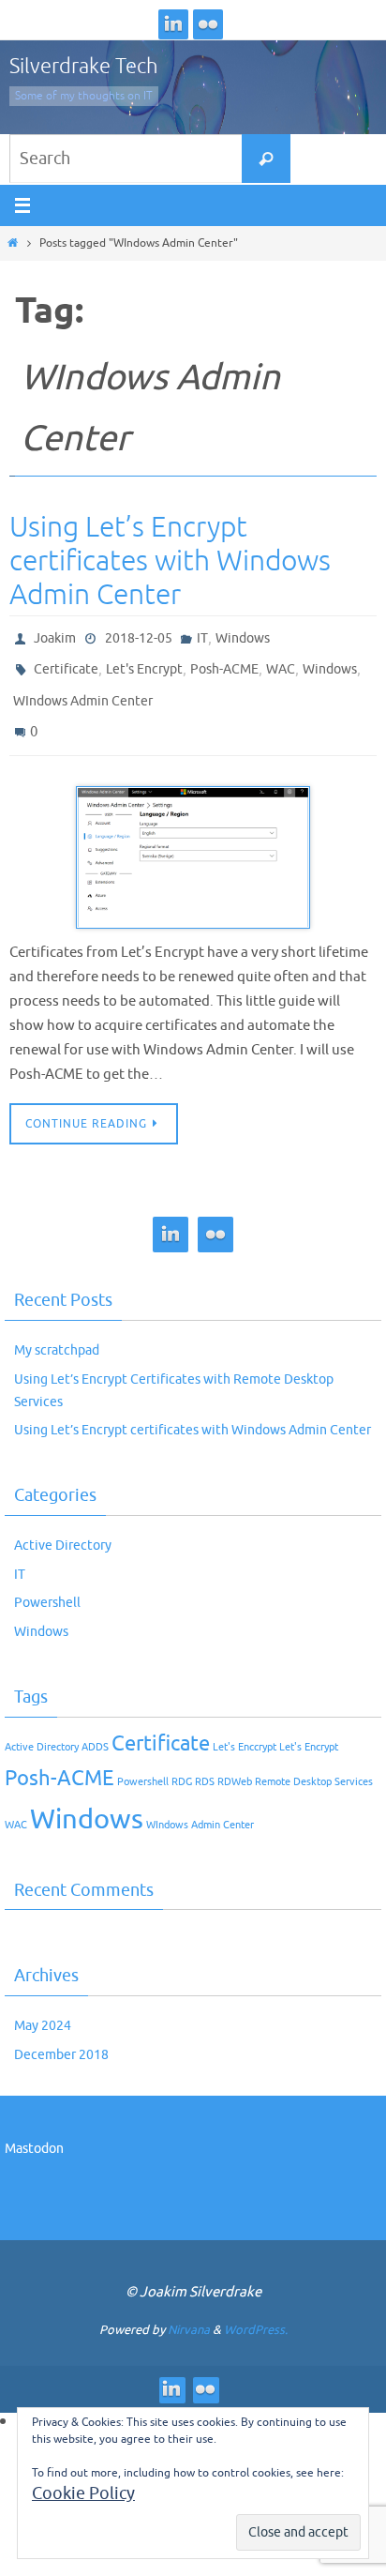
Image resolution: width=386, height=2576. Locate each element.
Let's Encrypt (144, 664)
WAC (281, 664)
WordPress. (256, 2311)
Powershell (47, 1585)
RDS (205, 1763)
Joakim (55, 636)
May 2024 (43, 2007)
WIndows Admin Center (83, 691)
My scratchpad (57, 1333)
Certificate (66, 664)
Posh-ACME (224, 664)
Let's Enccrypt (245, 1728)
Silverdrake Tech (84, 67)
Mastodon (34, 2131)
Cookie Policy (83, 2493)
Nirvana (189, 2311)
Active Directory (63, 1527)
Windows (243, 636)
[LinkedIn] (173, 24)
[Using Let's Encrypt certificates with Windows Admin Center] (193, 840)
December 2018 (61, 2036)
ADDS (95, 1728)
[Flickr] (208, 24)
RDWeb (235, 1763)
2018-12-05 (139, 636)
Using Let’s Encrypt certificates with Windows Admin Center (170, 561)
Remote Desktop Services (314, 1763)
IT (202, 636)
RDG (182, 1763)
